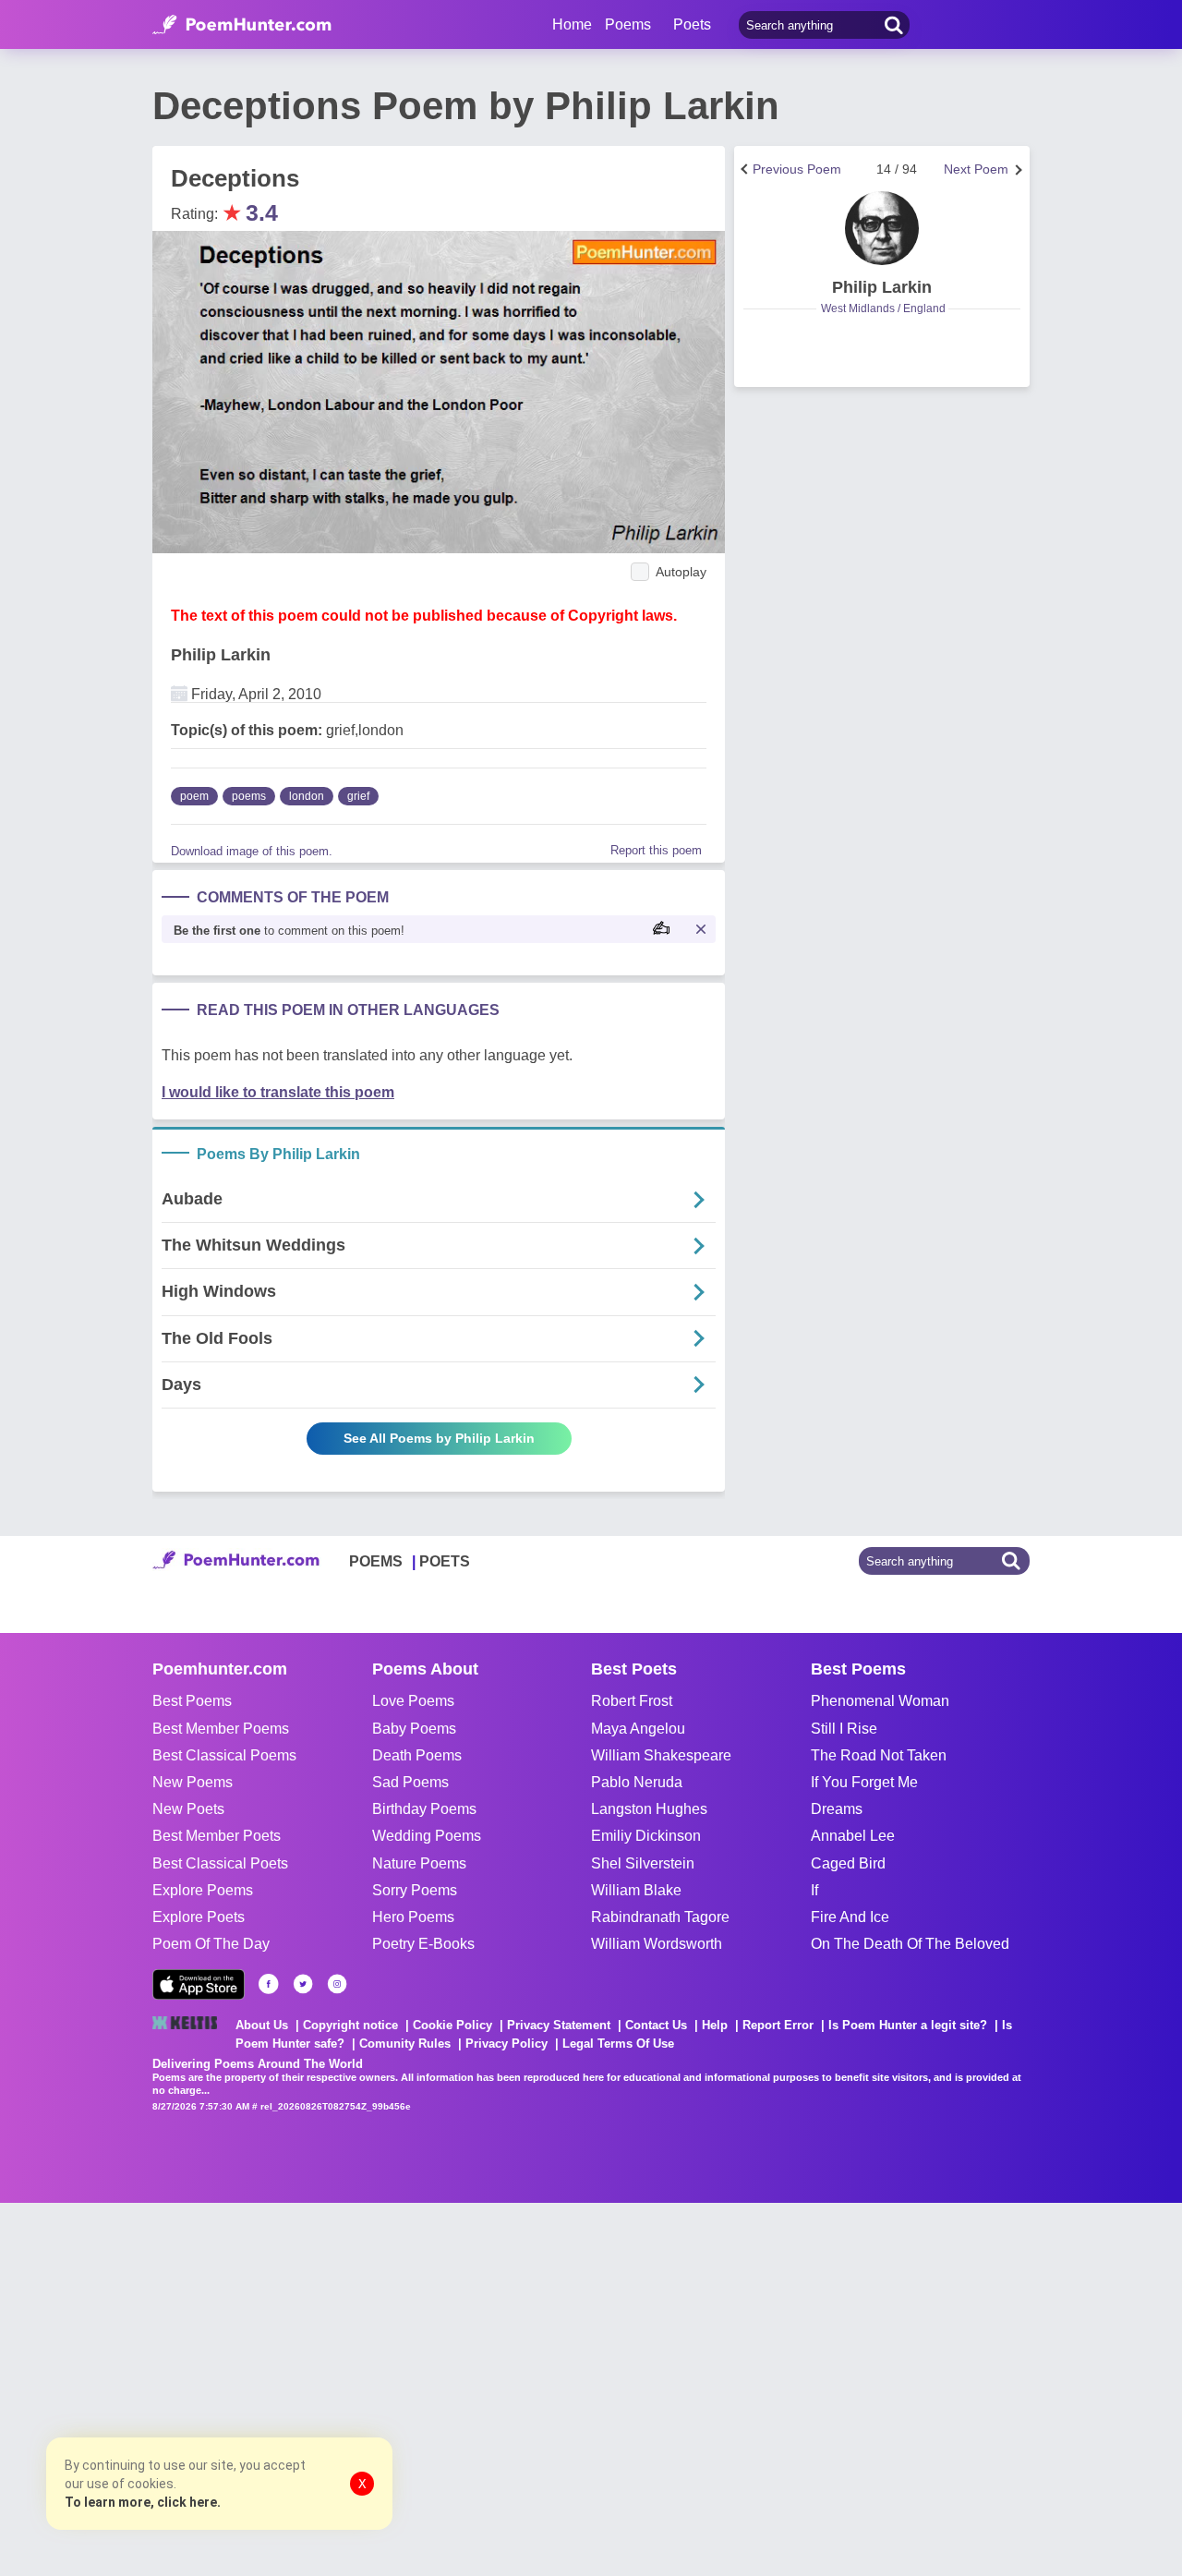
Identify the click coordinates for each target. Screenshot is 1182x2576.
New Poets (188, 1809)
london (307, 796)
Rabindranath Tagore (660, 1917)
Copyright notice (350, 2025)
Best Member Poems (221, 1729)
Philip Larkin (221, 655)
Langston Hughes (649, 1809)
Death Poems (417, 1755)
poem (194, 796)
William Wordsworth (657, 1944)
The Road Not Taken (879, 1755)
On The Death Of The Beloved (910, 1944)
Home (572, 24)
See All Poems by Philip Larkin (439, 1438)
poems (249, 796)
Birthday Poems (424, 1809)
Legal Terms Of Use (618, 2044)
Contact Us (656, 2025)
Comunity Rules (405, 2044)
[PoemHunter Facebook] (269, 1984)
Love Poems (413, 1701)
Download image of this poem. (252, 851)
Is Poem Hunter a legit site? (908, 2025)
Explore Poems (203, 1890)
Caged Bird (848, 1863)
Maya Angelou (638, 1729)
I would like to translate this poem (278, 1092)
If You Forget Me (864, 1782)
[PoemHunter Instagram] (337, 1984)
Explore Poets (199, 1917)
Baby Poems (414, 1729)
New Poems (193, 1782)
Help (715, 2025)
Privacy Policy (507, 2044)
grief (358, 796)
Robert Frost (632, 1701)
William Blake (636, 1890)
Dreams (837, 1809)
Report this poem (656, 850)
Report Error (778, 2025)
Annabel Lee (853, 1836)
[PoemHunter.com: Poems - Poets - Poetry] (242, 25)
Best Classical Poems (224, 1755)
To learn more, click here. (143, 2502)
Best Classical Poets (220, 1863)
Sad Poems (410, 1782)
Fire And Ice (850, 1917)
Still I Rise (844, 1729)
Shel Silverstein (643, 1863)
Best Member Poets (217, 1836)
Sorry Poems (415, 1890)
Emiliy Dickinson (646, 1836)
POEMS (376, 1561)
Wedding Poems (427, 1836)
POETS (445, 1561)
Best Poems (192, 1701)
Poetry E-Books (423, 1944)
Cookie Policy (452, 2025)
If (814, 1890)
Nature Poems (419, 1863)
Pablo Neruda (637, 1782)
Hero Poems (413, 1917)
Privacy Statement (559, 2025)
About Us (262, 2025)
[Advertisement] (277, 2388)
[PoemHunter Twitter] (303, 1984)
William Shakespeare (661, 1755)
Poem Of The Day (211, 1944)
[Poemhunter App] (199, 1984)
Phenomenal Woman (880, 1701)
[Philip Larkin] (882, 228)
